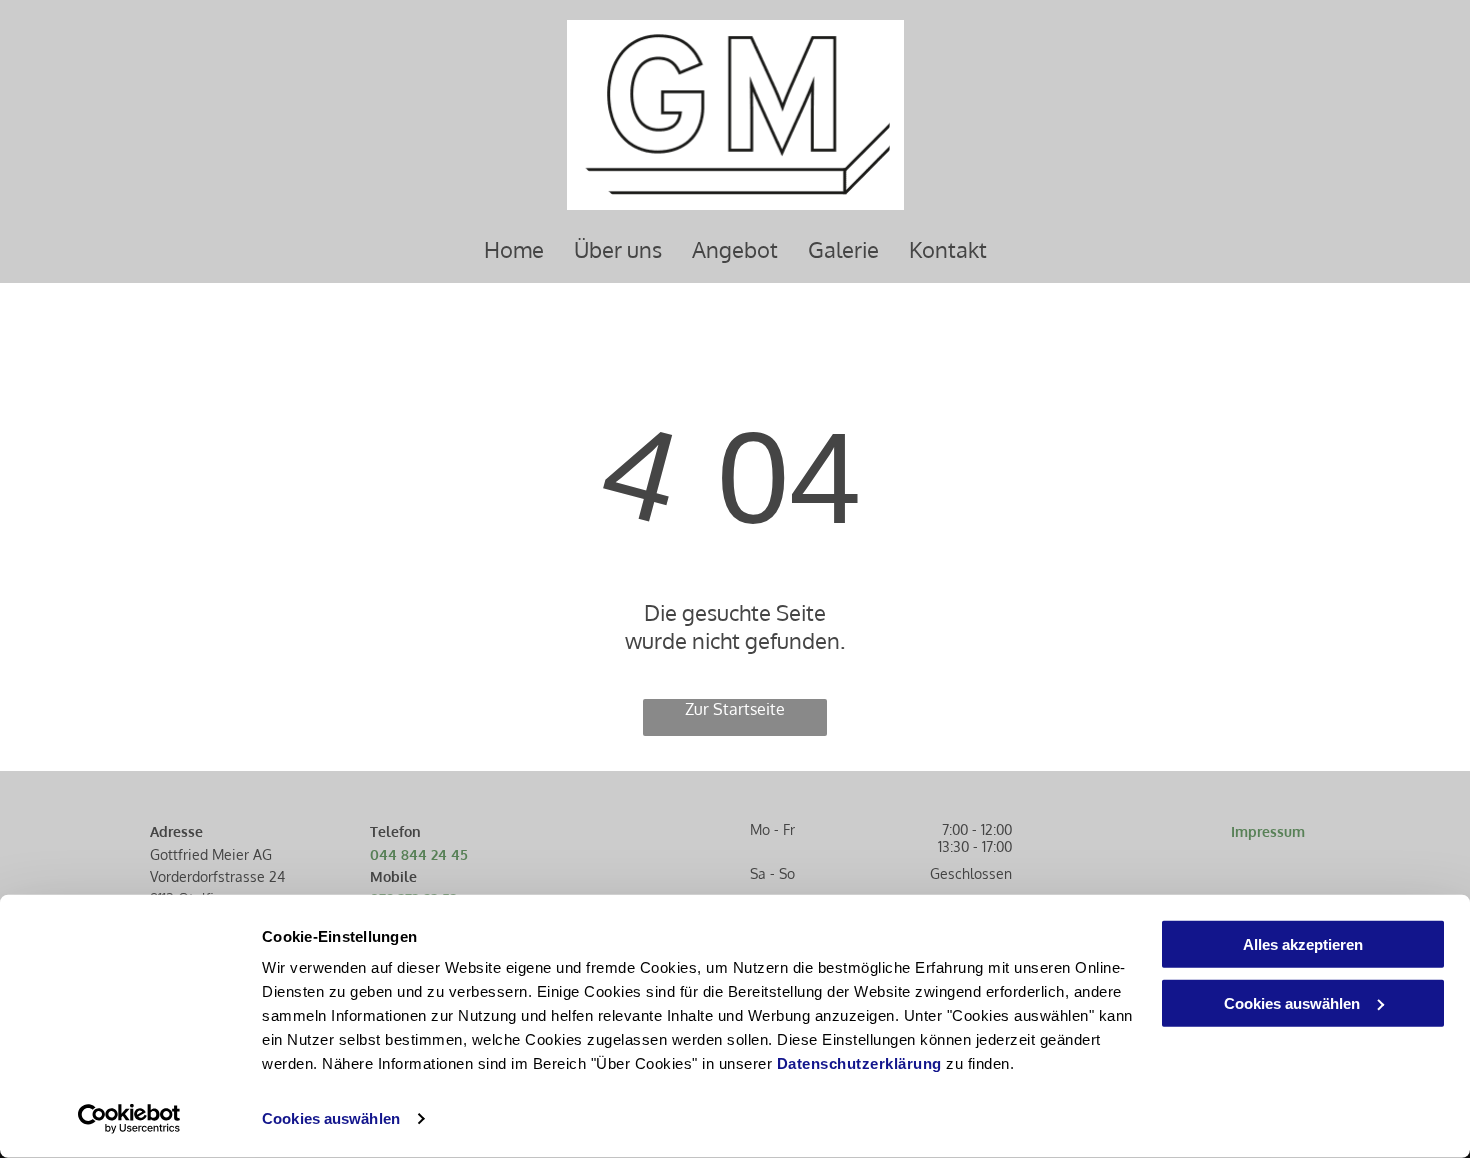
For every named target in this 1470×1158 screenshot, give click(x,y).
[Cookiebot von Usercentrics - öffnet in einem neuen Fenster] (129, 1119)
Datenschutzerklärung (859, 1063)
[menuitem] (514, 249)
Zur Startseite (735, 709)
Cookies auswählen (331, 1118)
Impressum (1268, 831)
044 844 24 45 (419, 854)
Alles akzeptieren (1303, 944)
